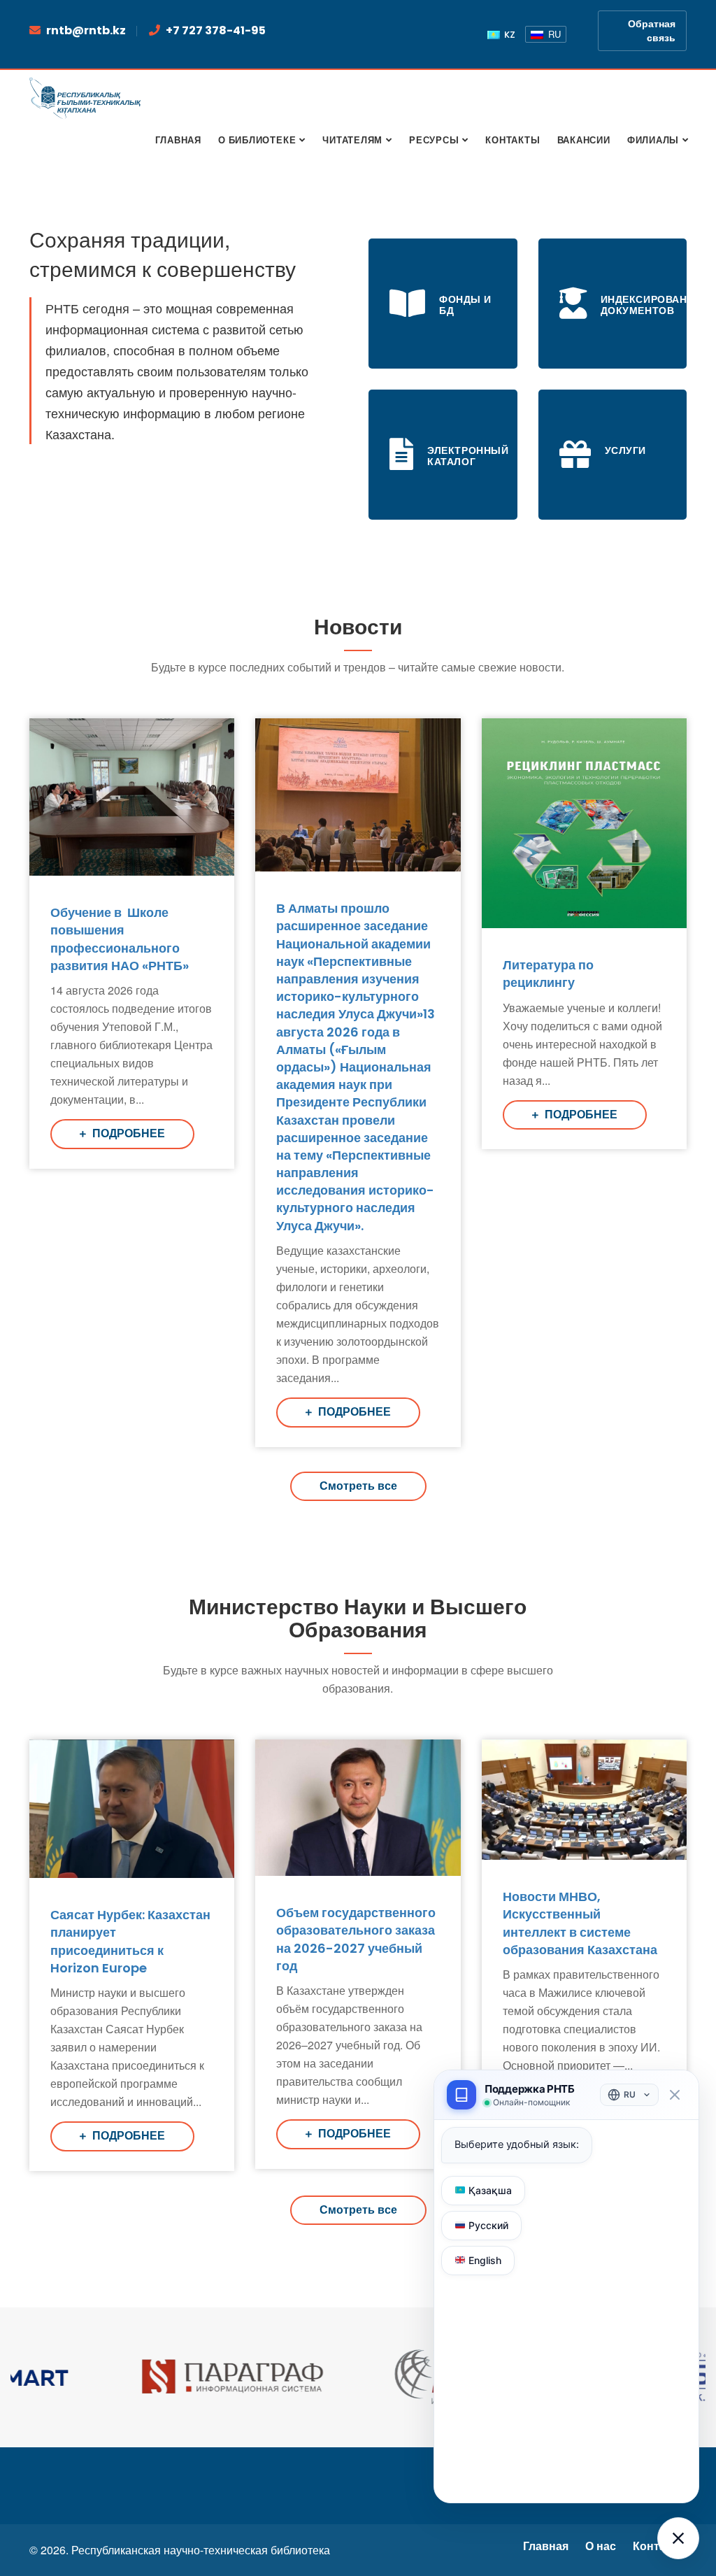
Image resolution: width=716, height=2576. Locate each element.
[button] (678, 2538)
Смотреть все (358, 1486)
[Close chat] (674, 2095)
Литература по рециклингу (548, 974)
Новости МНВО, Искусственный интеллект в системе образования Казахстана (580, 1923)
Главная (546, 2546)
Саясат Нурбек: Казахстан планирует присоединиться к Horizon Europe (130, 1941)
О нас (601, 2546)
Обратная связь (652, 31)
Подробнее (127, 1133)
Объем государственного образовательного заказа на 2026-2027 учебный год (356, 1939)
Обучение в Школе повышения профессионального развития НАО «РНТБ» (120, 939)
